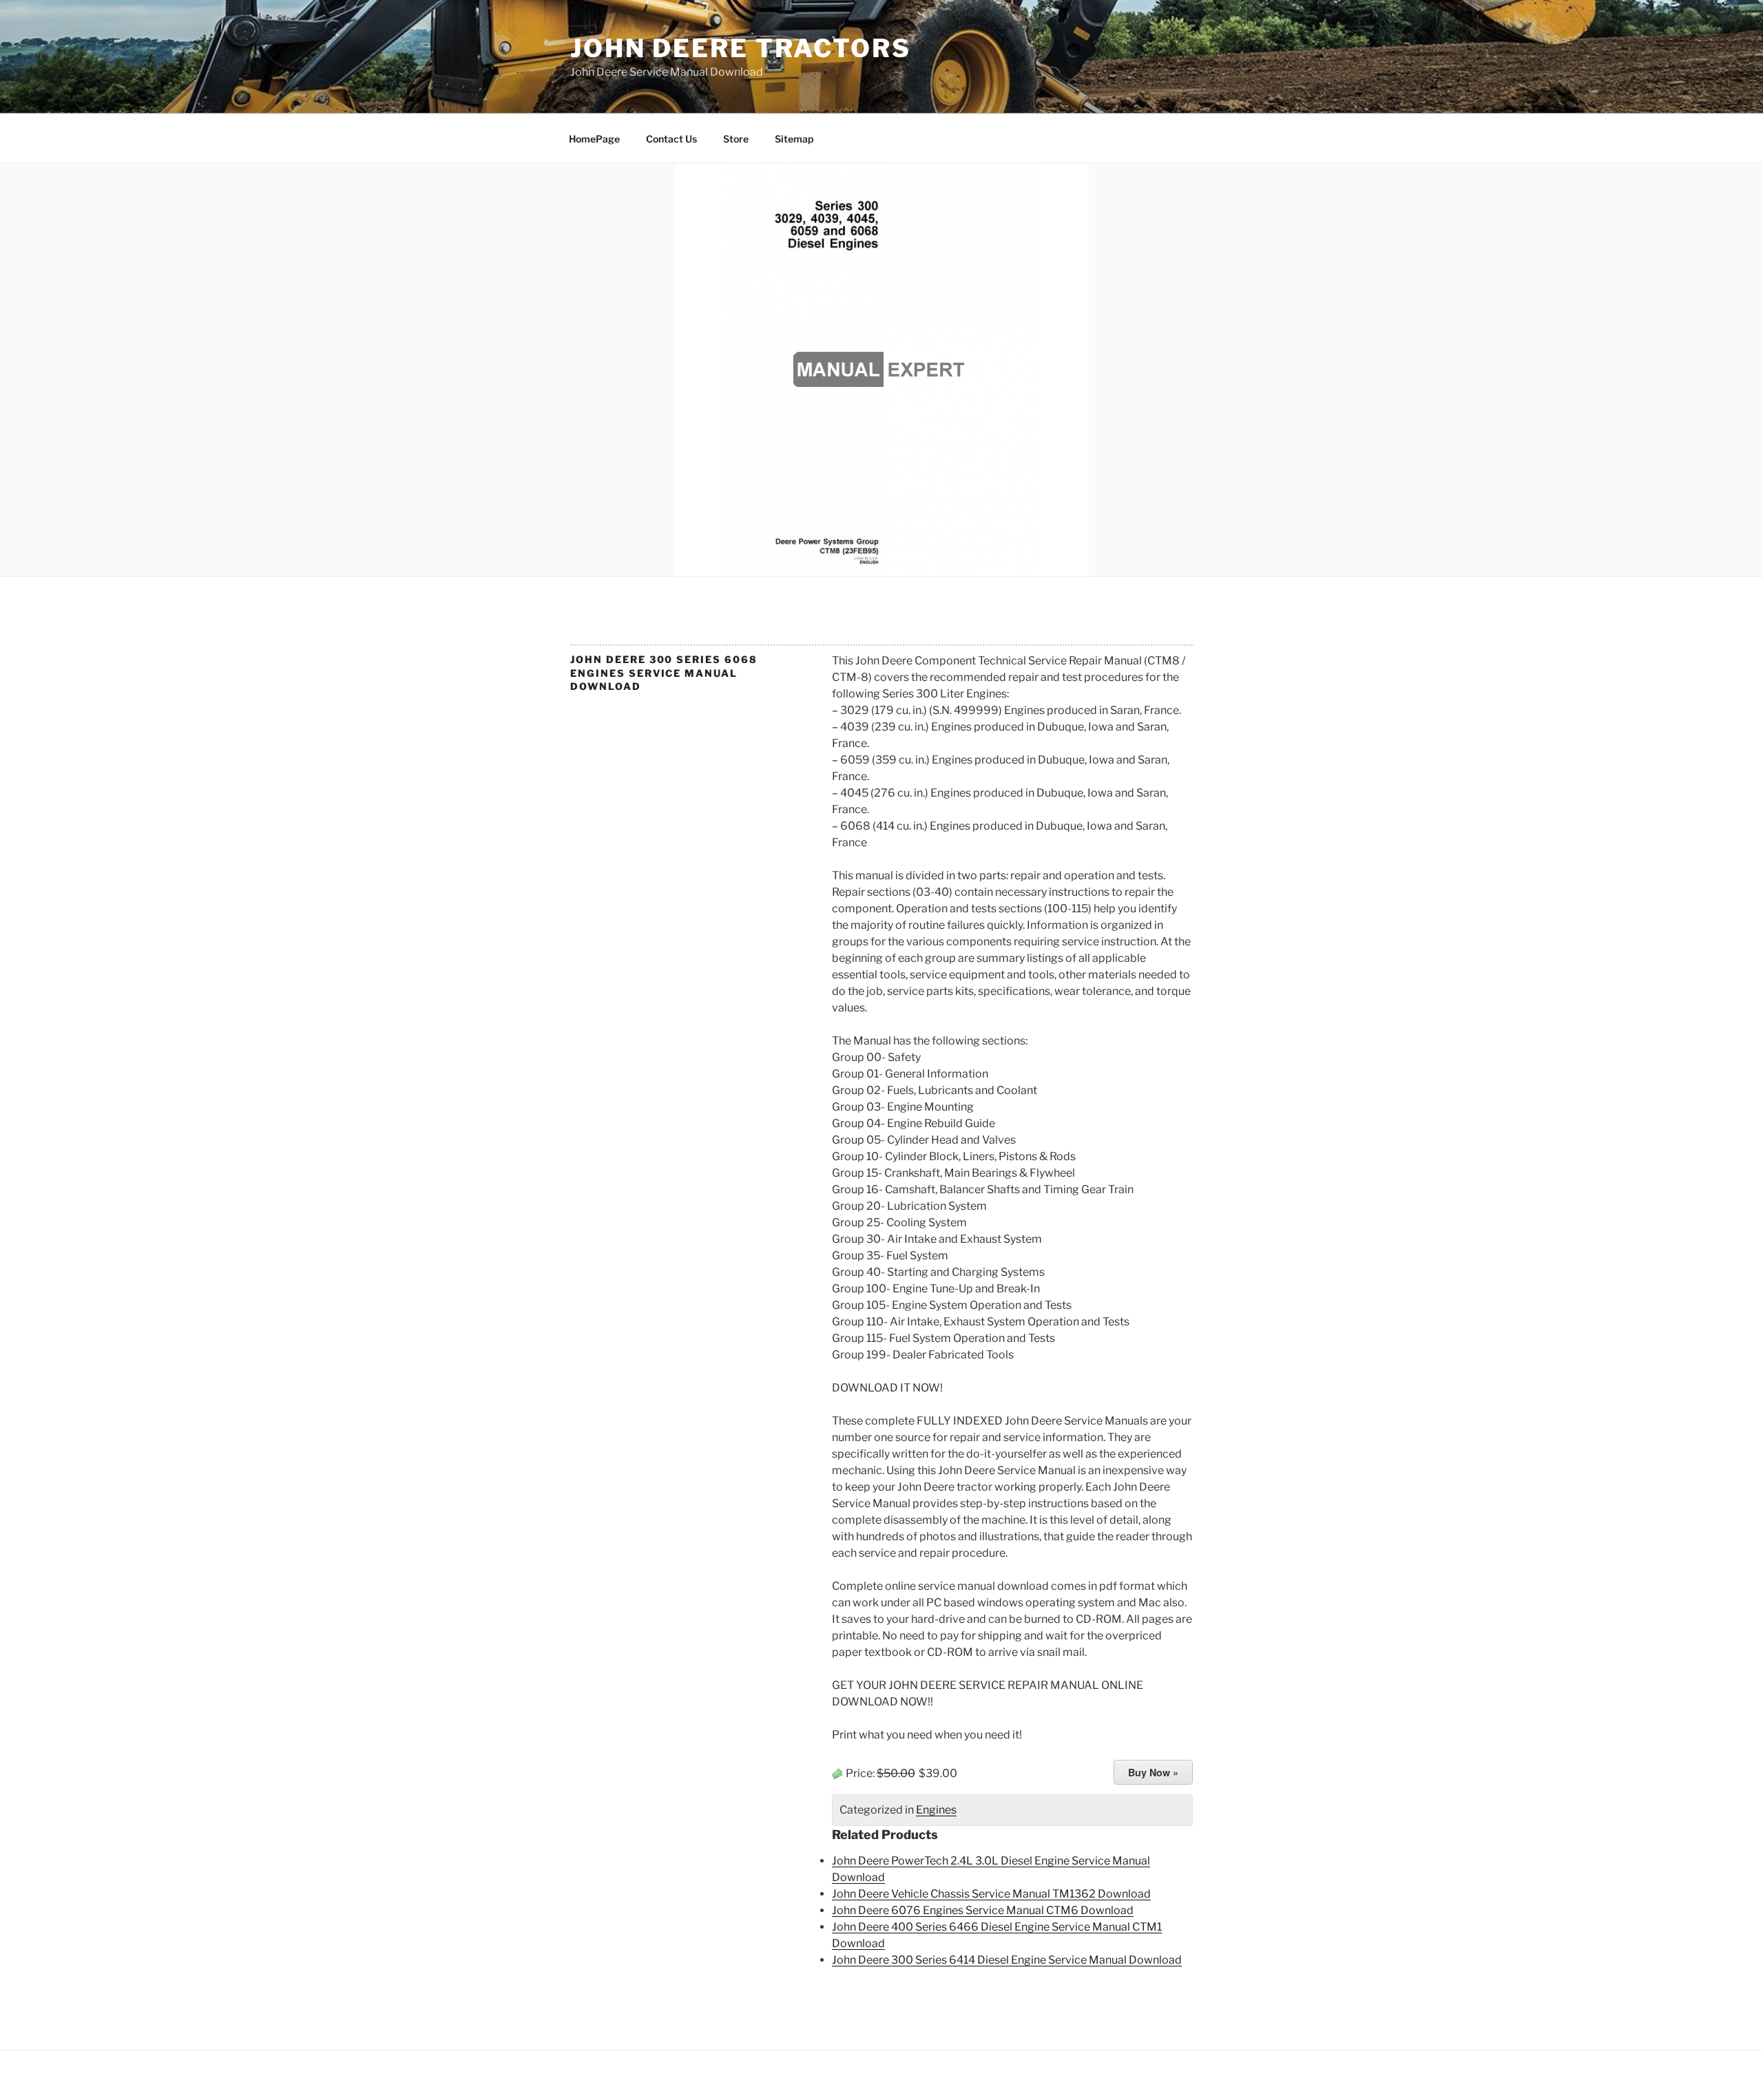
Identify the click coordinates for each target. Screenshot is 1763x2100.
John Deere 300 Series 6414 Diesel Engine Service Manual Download (1007, 1960)
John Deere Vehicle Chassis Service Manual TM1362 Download (991, 1894)
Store (736, 139)
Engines (936, 1810)
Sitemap (794, 139)
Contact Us (671, 139)
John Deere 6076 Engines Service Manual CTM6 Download (983, 1910)
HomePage (594, 139)
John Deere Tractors (741, 48)
